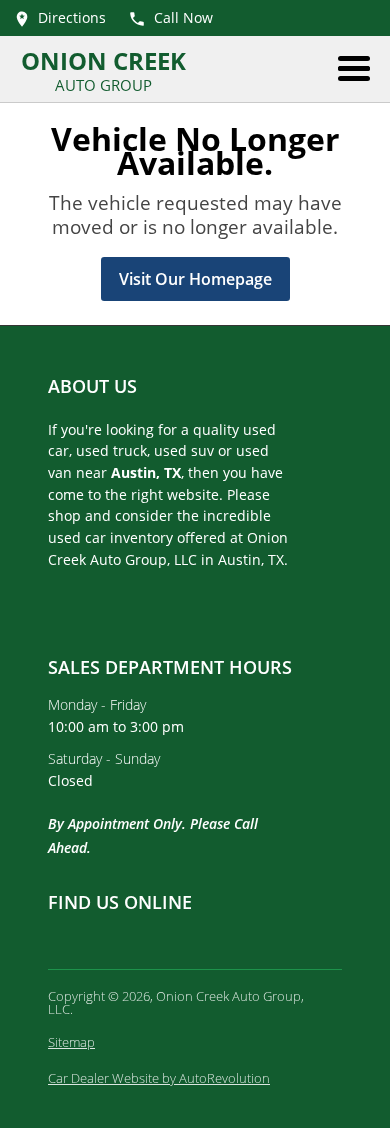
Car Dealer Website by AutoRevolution (159, 1078)
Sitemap (71, 1042)
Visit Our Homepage (195, 279)
